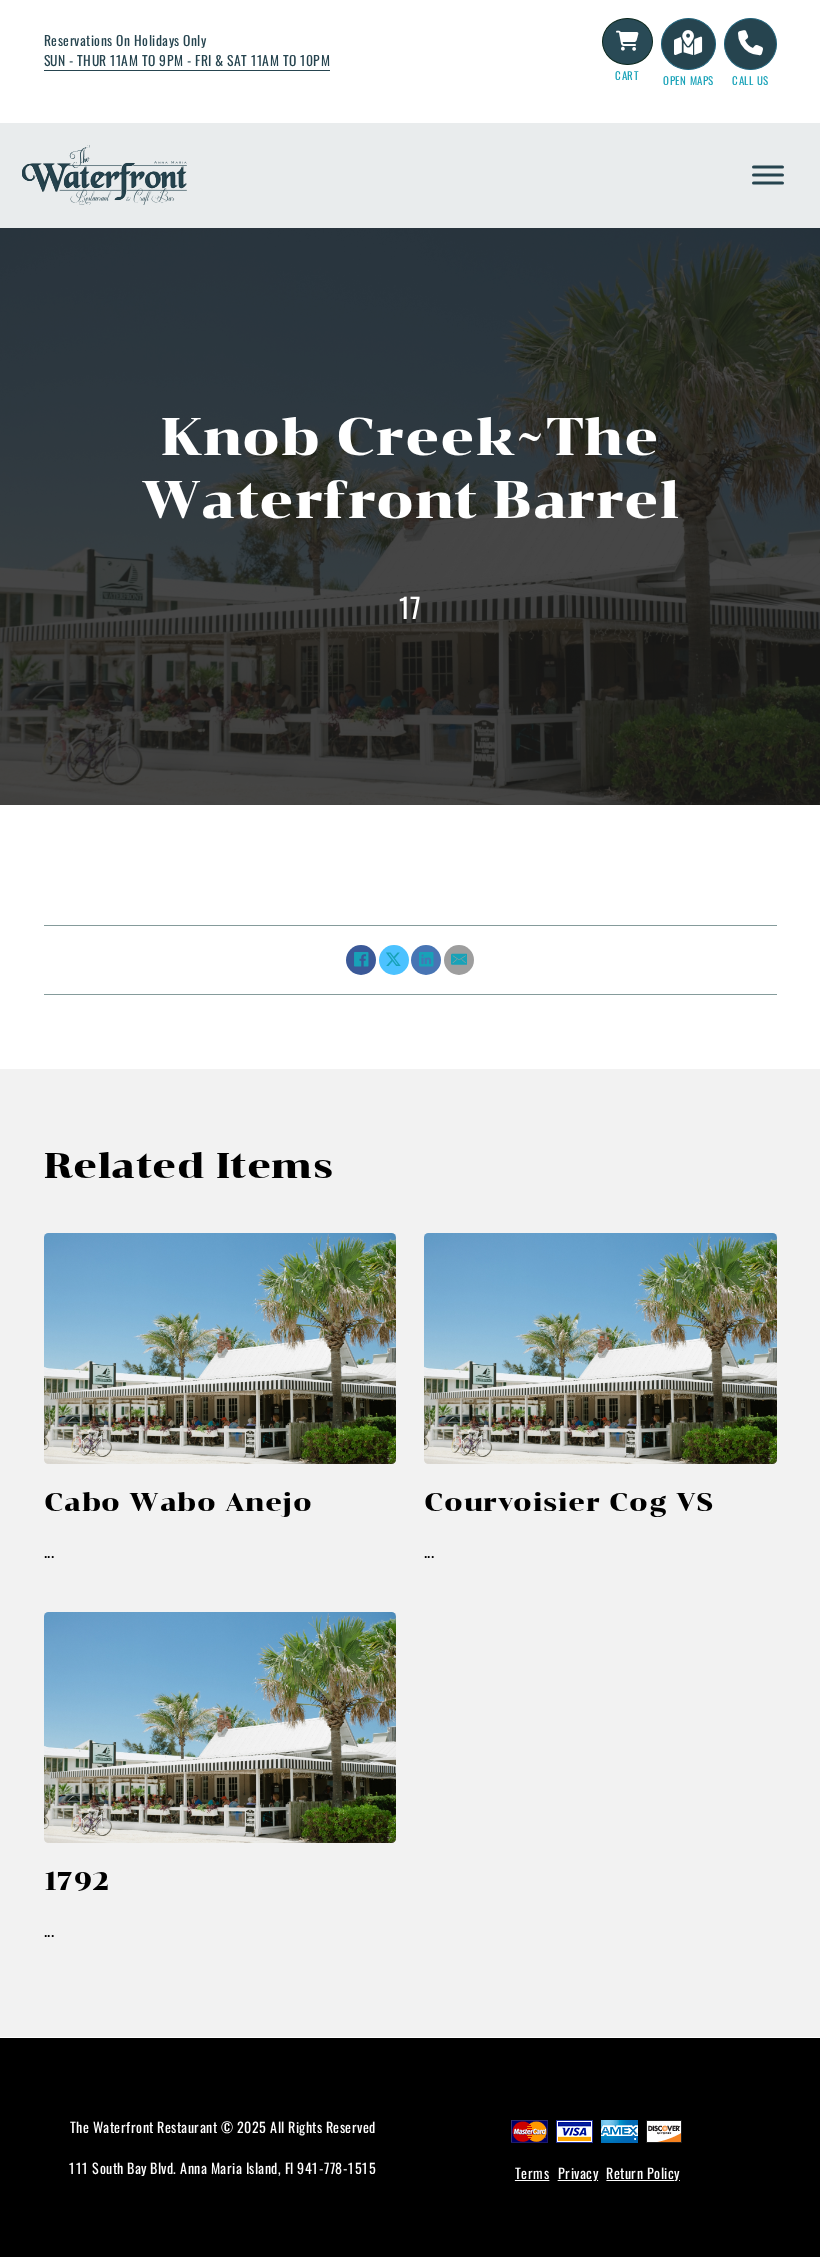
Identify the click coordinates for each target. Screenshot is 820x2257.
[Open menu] (768, 175)
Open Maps (688, 80)
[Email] (459, 960)
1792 (77, 1880)
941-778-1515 (336, 2167)
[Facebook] (361, 960)
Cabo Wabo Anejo (178, 1501)
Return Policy (643, 2172)
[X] (394, 960)
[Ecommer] (628, 41)
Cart (627, 75)
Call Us (750, 80)
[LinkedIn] (426, 960)
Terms (532, 2172)
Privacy (578, 2172)
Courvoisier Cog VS (569, 1501)
